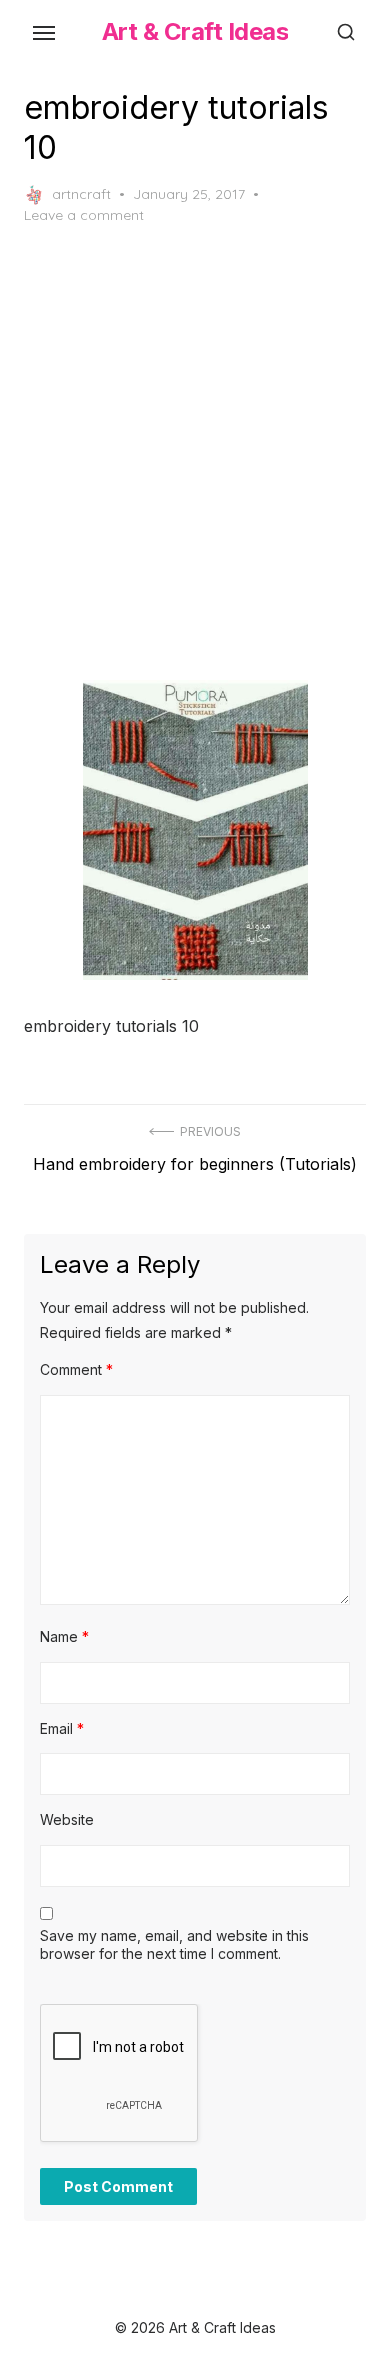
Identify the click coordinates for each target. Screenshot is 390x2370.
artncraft (81, 194)
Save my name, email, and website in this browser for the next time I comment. (174, 1944)
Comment (76, 1369)
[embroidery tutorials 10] (195, 830)
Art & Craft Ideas (195, 31)
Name (64, 1636)
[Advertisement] (195, 453)
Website (67, 1819)
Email (62, 1728)
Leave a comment (84, 215)
